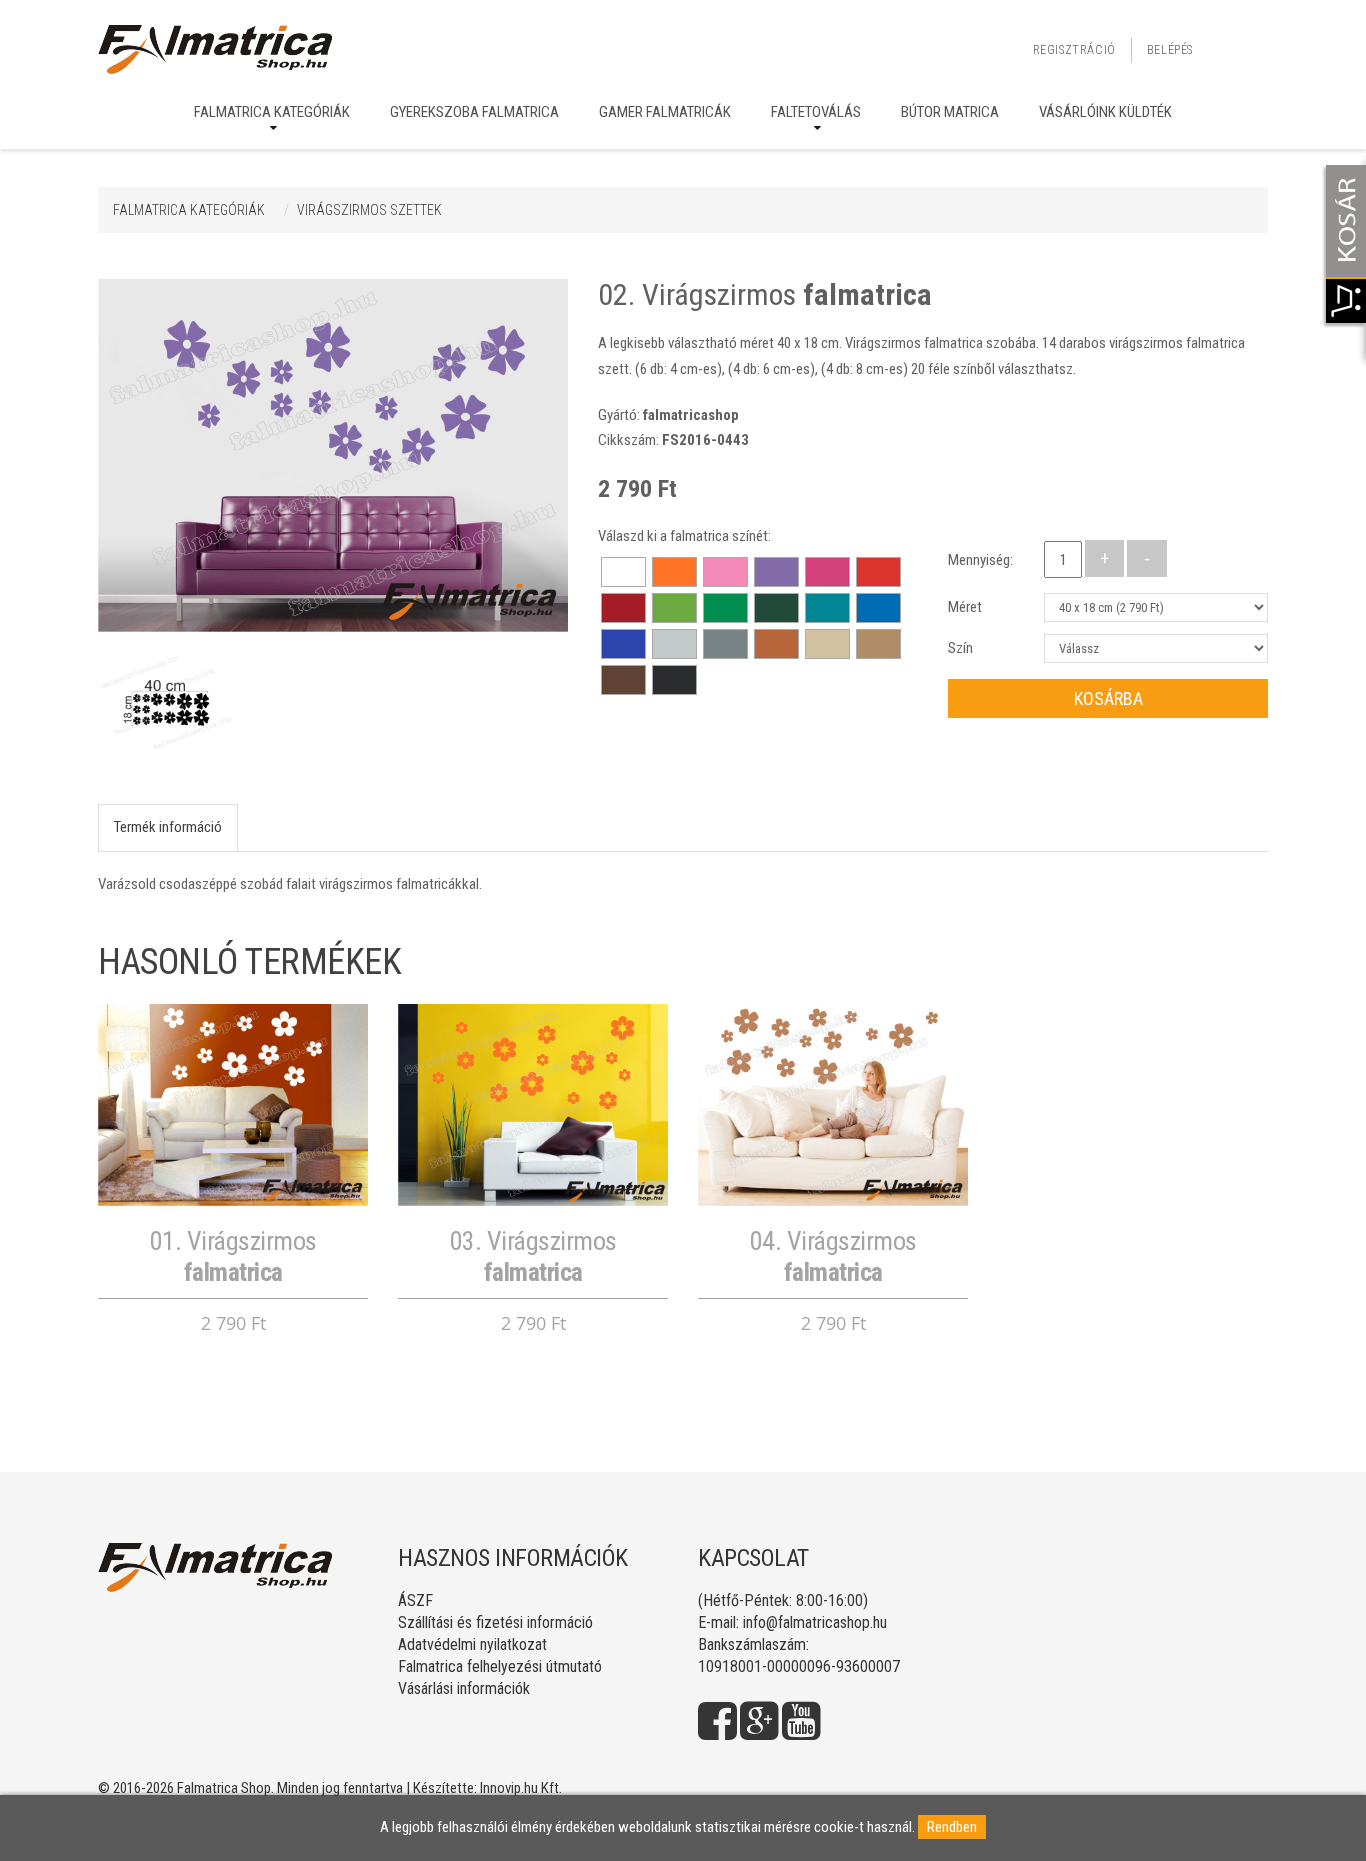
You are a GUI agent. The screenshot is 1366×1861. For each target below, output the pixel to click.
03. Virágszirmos (533, 1256)
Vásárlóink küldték (1105, 112)
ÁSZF (415, 1600)
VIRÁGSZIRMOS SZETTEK (369, 210)
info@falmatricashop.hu (815, 1622)
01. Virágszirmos (233, 1256)
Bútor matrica (950, 112)
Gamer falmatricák (665, 112)
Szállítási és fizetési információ (495, 1622)
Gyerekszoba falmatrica (474, 112)
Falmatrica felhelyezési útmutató (500, 1666)
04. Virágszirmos (833, 1256)
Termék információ (168, 827)
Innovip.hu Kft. (521, 1788)
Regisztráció (1074, 50)
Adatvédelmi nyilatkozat (472, 1644)
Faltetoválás (816, 112)
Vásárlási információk (464, 1688)
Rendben (952, 1827)
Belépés (1170, 50)
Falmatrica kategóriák (272, 112)
